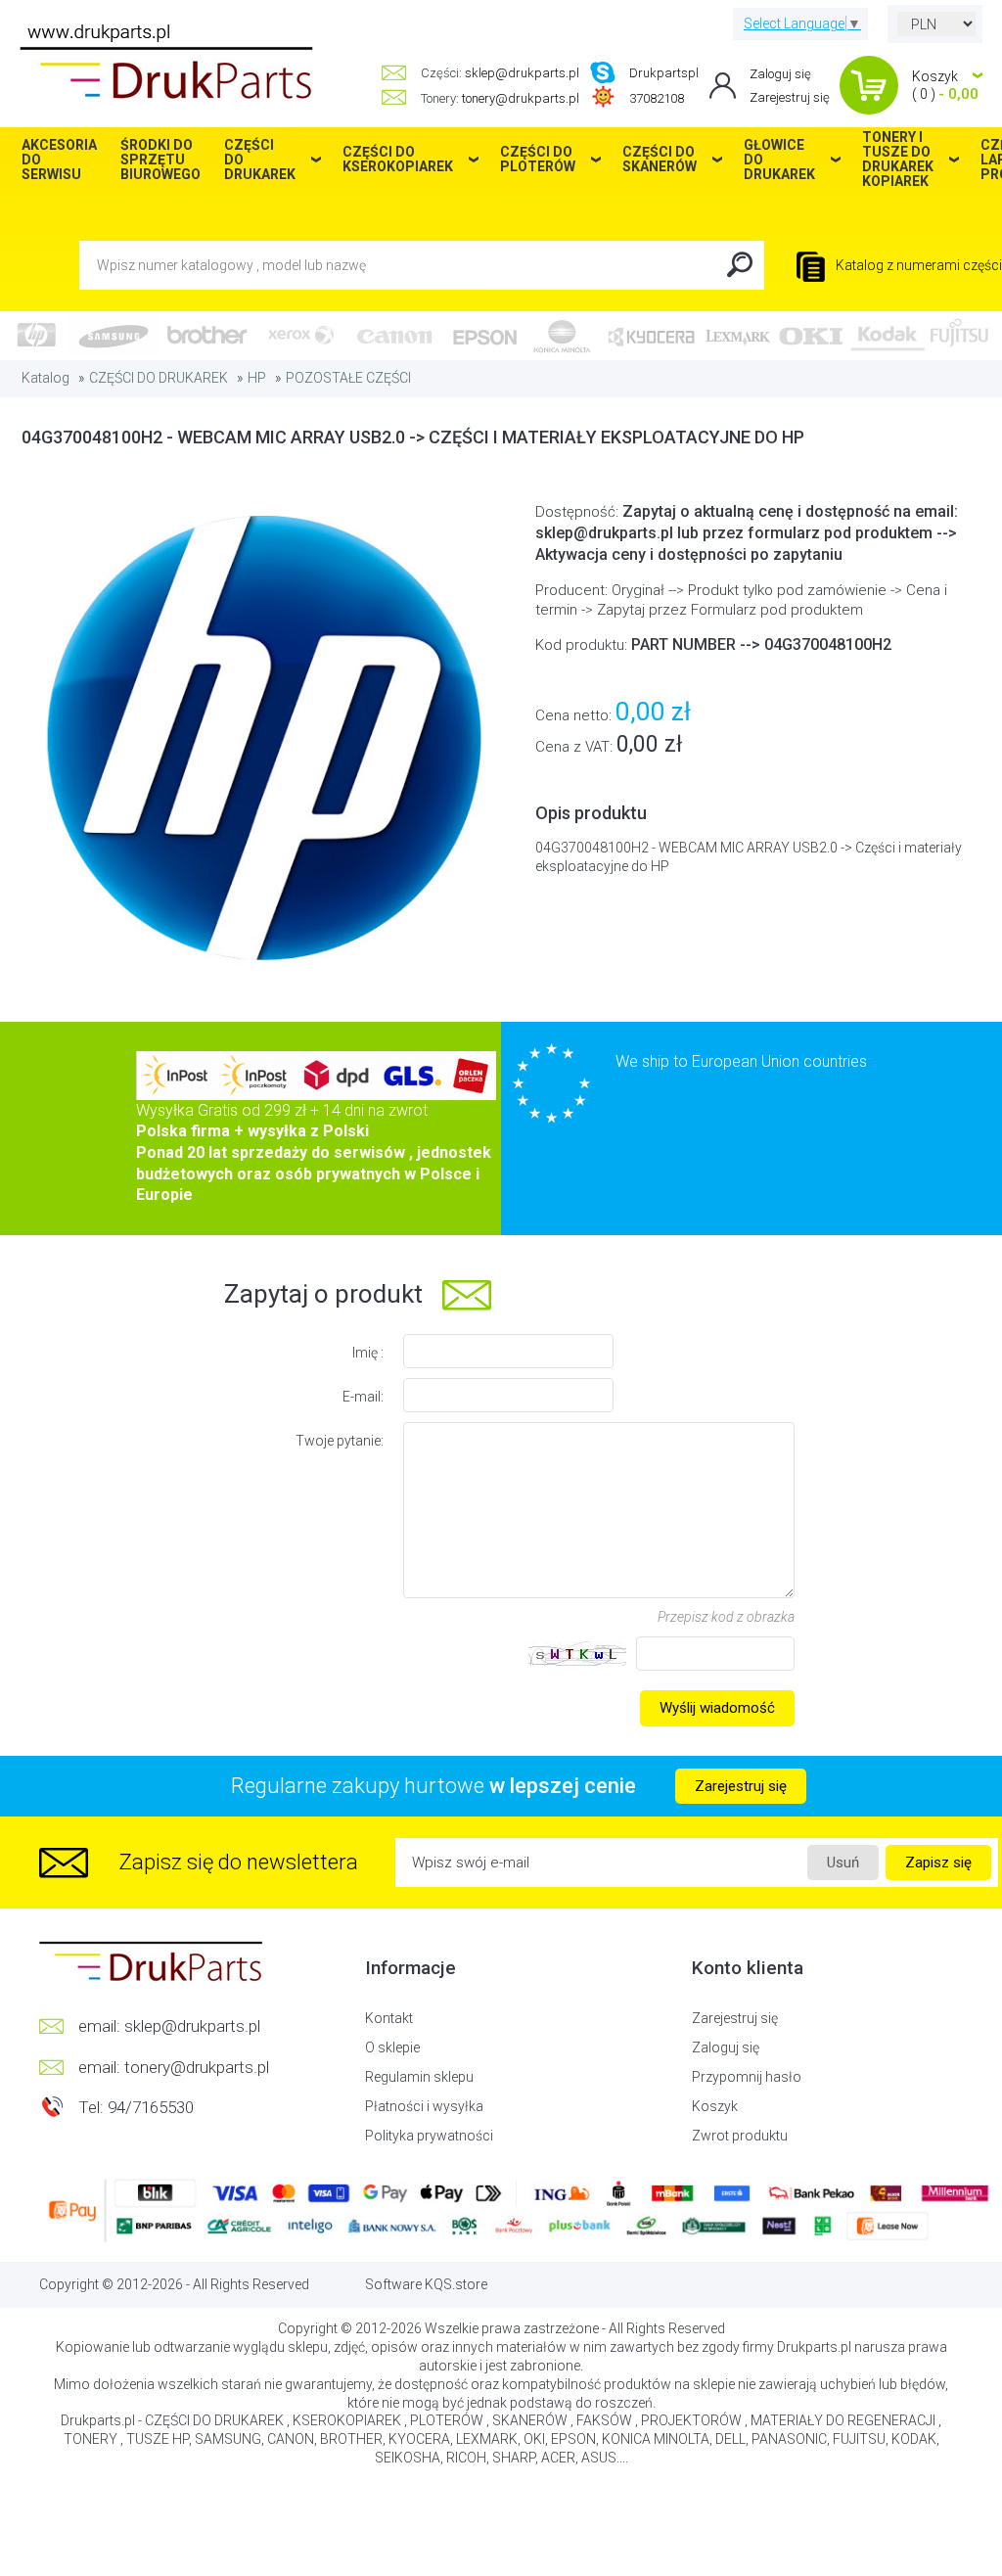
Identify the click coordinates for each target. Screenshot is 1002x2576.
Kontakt (389, 2018)
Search (740, 265)
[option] (261, 737)
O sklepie (392, 2047)
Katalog (46, 378)
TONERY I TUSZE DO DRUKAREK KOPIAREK (898, 160)
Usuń (843, 1863)
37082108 (657, 98)
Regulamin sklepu (419, 2077)
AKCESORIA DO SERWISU (59, 160)
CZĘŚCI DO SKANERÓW (660, 159)
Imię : (368, 1353)
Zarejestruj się (790, 97)
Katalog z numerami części (917, 265)
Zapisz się (938, 1863)
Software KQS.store (426, 2284)
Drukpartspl (664, 73)
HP (257, 378)
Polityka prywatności (429, 2136)
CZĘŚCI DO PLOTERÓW (538, 159)
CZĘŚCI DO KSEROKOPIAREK (398, 159)
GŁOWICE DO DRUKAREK (779, 160)
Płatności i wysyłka (424, 2106)
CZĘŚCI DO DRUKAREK (159, 378)
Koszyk (715, 2106)
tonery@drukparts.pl (521, 98)
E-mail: (363, 1397)
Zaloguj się (780, 74)
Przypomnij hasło (747, 2077)
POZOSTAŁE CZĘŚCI (348, 378)
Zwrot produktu (740, 2136)
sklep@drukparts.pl (522, 73)
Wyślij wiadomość (717, 1708)
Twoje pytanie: (340, 1441)
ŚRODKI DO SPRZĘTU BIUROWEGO (160, 160)
